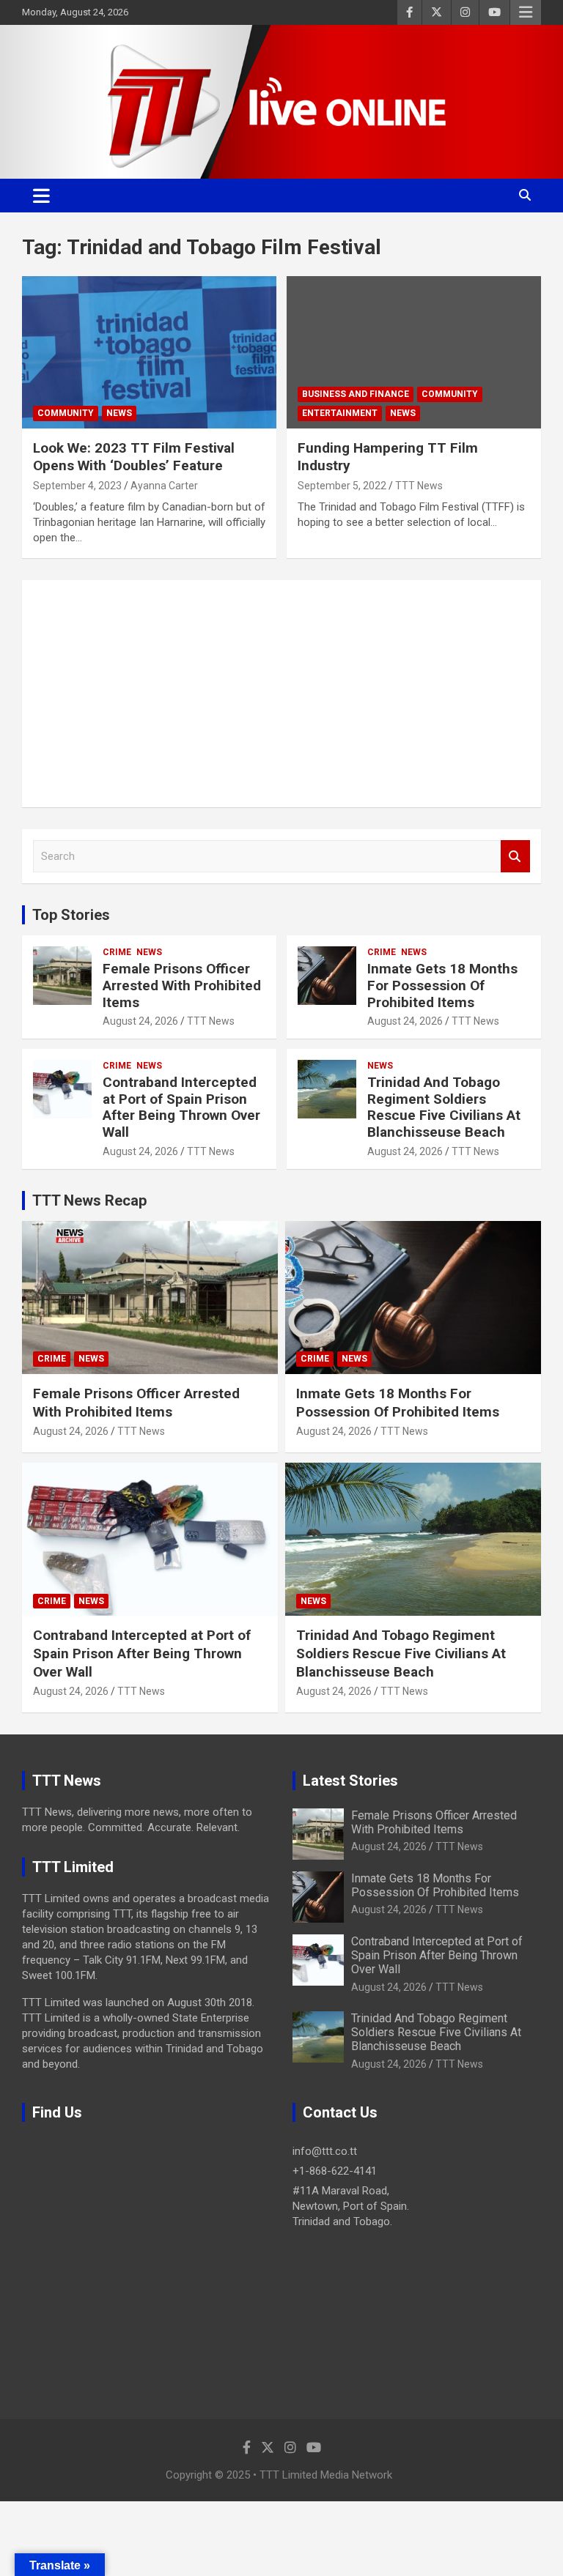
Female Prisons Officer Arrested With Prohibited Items (182, 986)
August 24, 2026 (140, 1021)
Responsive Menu (526, 12)
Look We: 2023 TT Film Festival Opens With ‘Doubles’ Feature (134, 457)
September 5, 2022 (342, 486)
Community (66, 413)
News (119, 413)
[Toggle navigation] (41, 196)
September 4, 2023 (77, 486)
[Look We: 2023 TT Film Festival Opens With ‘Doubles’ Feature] (149, 352)
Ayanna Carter (164, 486)
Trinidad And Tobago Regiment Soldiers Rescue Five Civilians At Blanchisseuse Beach (444, 1107)
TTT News (419, 486)
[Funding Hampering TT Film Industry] (414, 352)
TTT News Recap (89, 1200)
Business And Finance (356, 394)
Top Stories (71, 915)
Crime (117, 952)
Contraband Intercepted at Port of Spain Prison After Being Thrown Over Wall (181, 1107)
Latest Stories (350, 1781)
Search (515, 857)
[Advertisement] (281, 694)
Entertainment (340, 413)
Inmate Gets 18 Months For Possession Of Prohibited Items (442, 986)
